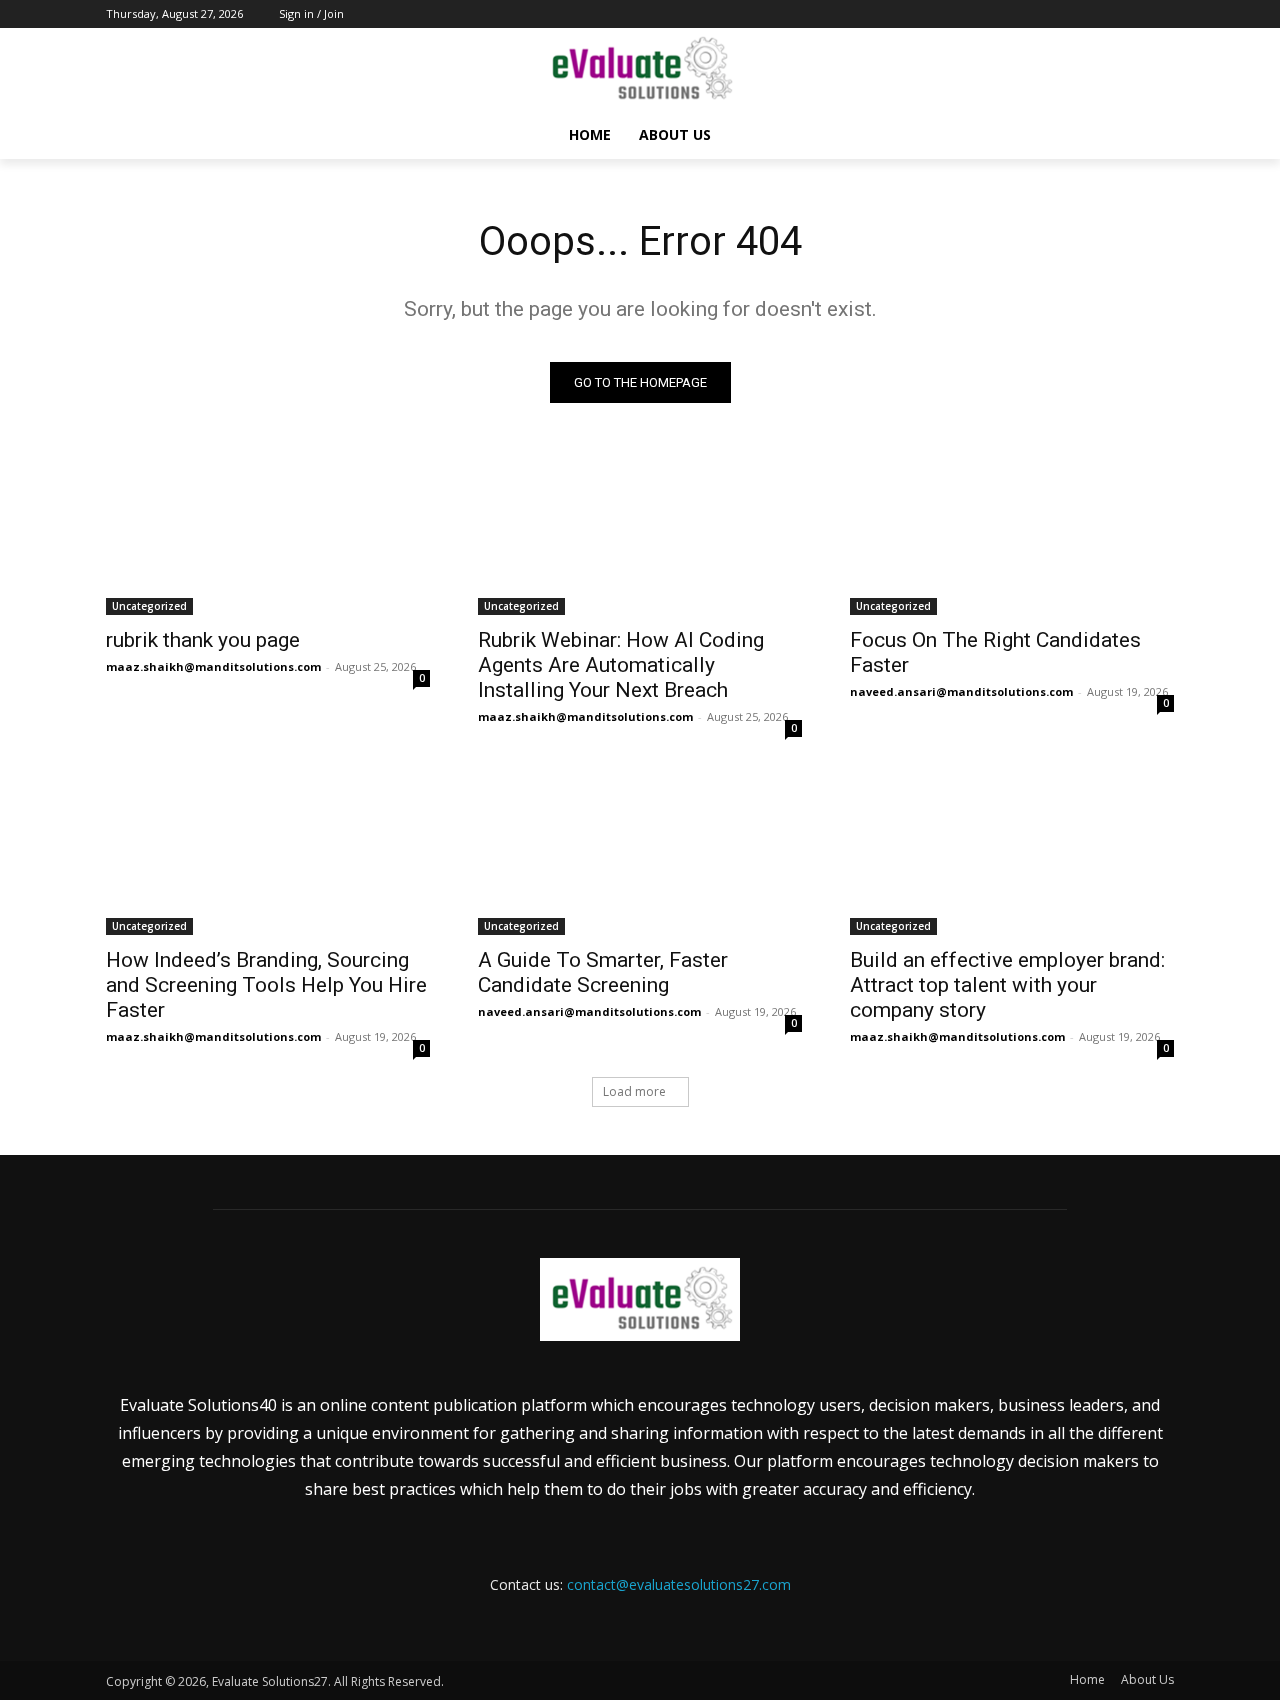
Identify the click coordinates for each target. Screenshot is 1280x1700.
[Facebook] (1051, 14)
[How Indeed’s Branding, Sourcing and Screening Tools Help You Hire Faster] (268, 854)
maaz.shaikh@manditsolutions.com (213, 666)
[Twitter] (1107, 14)
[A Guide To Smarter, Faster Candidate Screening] (640, 854)
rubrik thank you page (203, 640)
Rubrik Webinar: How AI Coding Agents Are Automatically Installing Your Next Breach (621, 665)
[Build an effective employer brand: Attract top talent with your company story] (1012, 854)
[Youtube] (1162, 14)
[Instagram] (1079, 14)
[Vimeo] (1134, 14)
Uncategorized (149, 606)
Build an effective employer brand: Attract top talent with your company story (1007, 985)
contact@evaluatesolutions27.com (679, 1584)
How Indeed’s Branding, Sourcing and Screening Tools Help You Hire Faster (266, 985)
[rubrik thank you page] (268, 534)
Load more (634, 1091)
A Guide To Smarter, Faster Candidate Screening (603, 972)
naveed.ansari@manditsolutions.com (961, 691)
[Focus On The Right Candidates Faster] (1012, 534)
